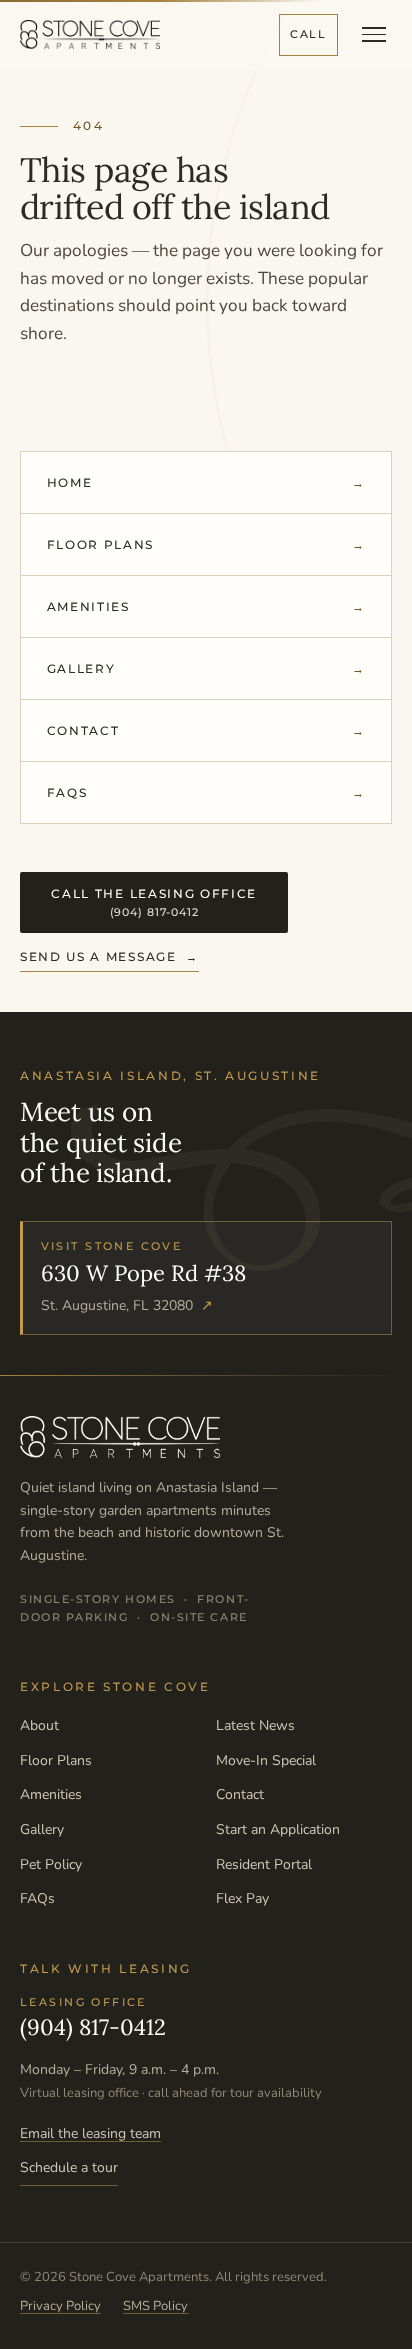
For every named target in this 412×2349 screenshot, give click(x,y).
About (39, 1725)
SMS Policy (155, 2306)
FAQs (67, 792)
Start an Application (278, 1829)
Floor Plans (100, 544)
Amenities (88, 606)
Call (308, 34)
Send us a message (98, 956)
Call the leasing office (154, 902)
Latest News (255, 1725)
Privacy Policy (60, 2306)
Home (70, 482)
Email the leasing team (90, 2133)
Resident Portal (264, 1864)
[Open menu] (373, 34)
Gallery (81, 668)
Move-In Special (266, 1760)
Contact (83, 730)
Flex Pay (242, 1898)
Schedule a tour (69, 2167)
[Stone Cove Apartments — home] (90, 34)
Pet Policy (51, 1864)
